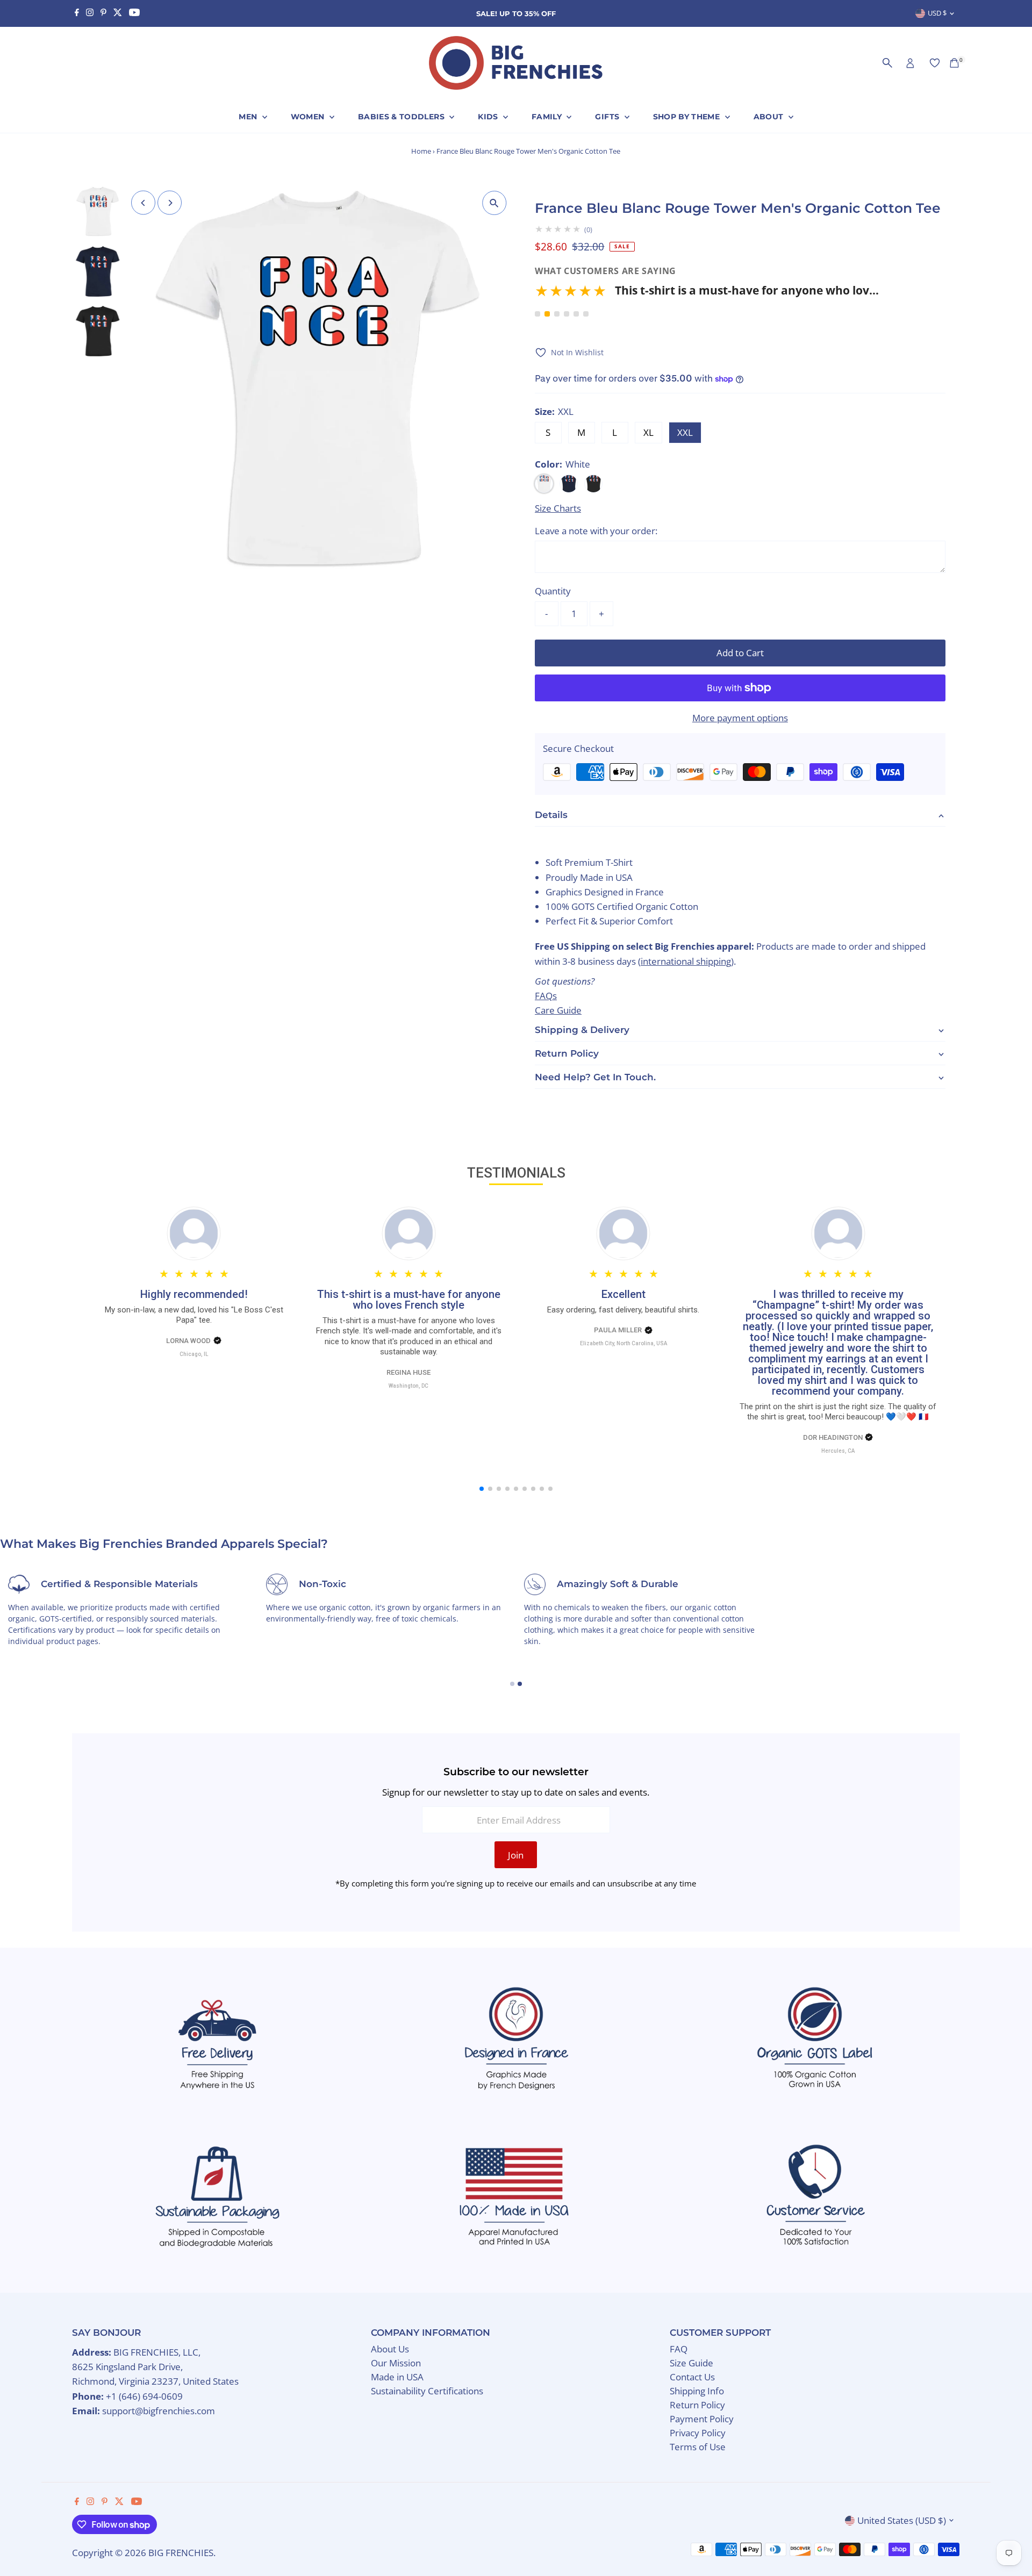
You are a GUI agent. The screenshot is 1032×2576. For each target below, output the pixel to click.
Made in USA (397, 2377)
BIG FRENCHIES (181, 2553)
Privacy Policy (698, 2433)
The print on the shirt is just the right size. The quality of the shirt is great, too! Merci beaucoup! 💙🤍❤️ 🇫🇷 (838, 1412)
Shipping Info (697, 2391)
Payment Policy (702, 2419)
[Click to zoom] (494, 203)
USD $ (937, 13)
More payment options (740, 718)
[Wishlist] (935, 63)
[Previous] (143, 203)
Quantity (553, 591)
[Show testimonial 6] (586, 314)
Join (516, 1855)
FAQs (546, 996)
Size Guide (691, 2363)
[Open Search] (887, 63)
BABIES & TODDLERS (402, 117)
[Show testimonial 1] (537, 314)
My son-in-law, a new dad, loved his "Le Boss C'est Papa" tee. (194, 1315)
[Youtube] (134, 13)
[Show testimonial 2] (547, 314)
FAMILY (548, 117)
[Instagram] (90, 13)
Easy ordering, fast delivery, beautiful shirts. (623, 1310)
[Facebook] (77, 13)
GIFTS (608, 117)
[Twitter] (118, 13)
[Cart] (954, 63)
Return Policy (697, 2405)
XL (648, 432)
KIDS (489, 117)
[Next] (170, 203)
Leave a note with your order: (596, 531)
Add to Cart (740, 653)
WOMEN (309, 117)
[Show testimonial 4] (567, 314)
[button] (707, 294)
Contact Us (692, 2377)
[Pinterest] (103, 13)
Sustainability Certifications (427, 2391)
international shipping (686, 961)
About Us (390, 2349)
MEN (249, 117)
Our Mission (396, 2363)
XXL (685, 432)
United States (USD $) (902, 2520)
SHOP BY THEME (688, 117)
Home (421, 151)
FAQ (679, 2349)
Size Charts (558, 508)
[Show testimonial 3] (557, 314)
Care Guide (558, 1010)
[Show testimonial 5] (576, 314)
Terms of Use (698, 2447)
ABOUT (770, 117)
